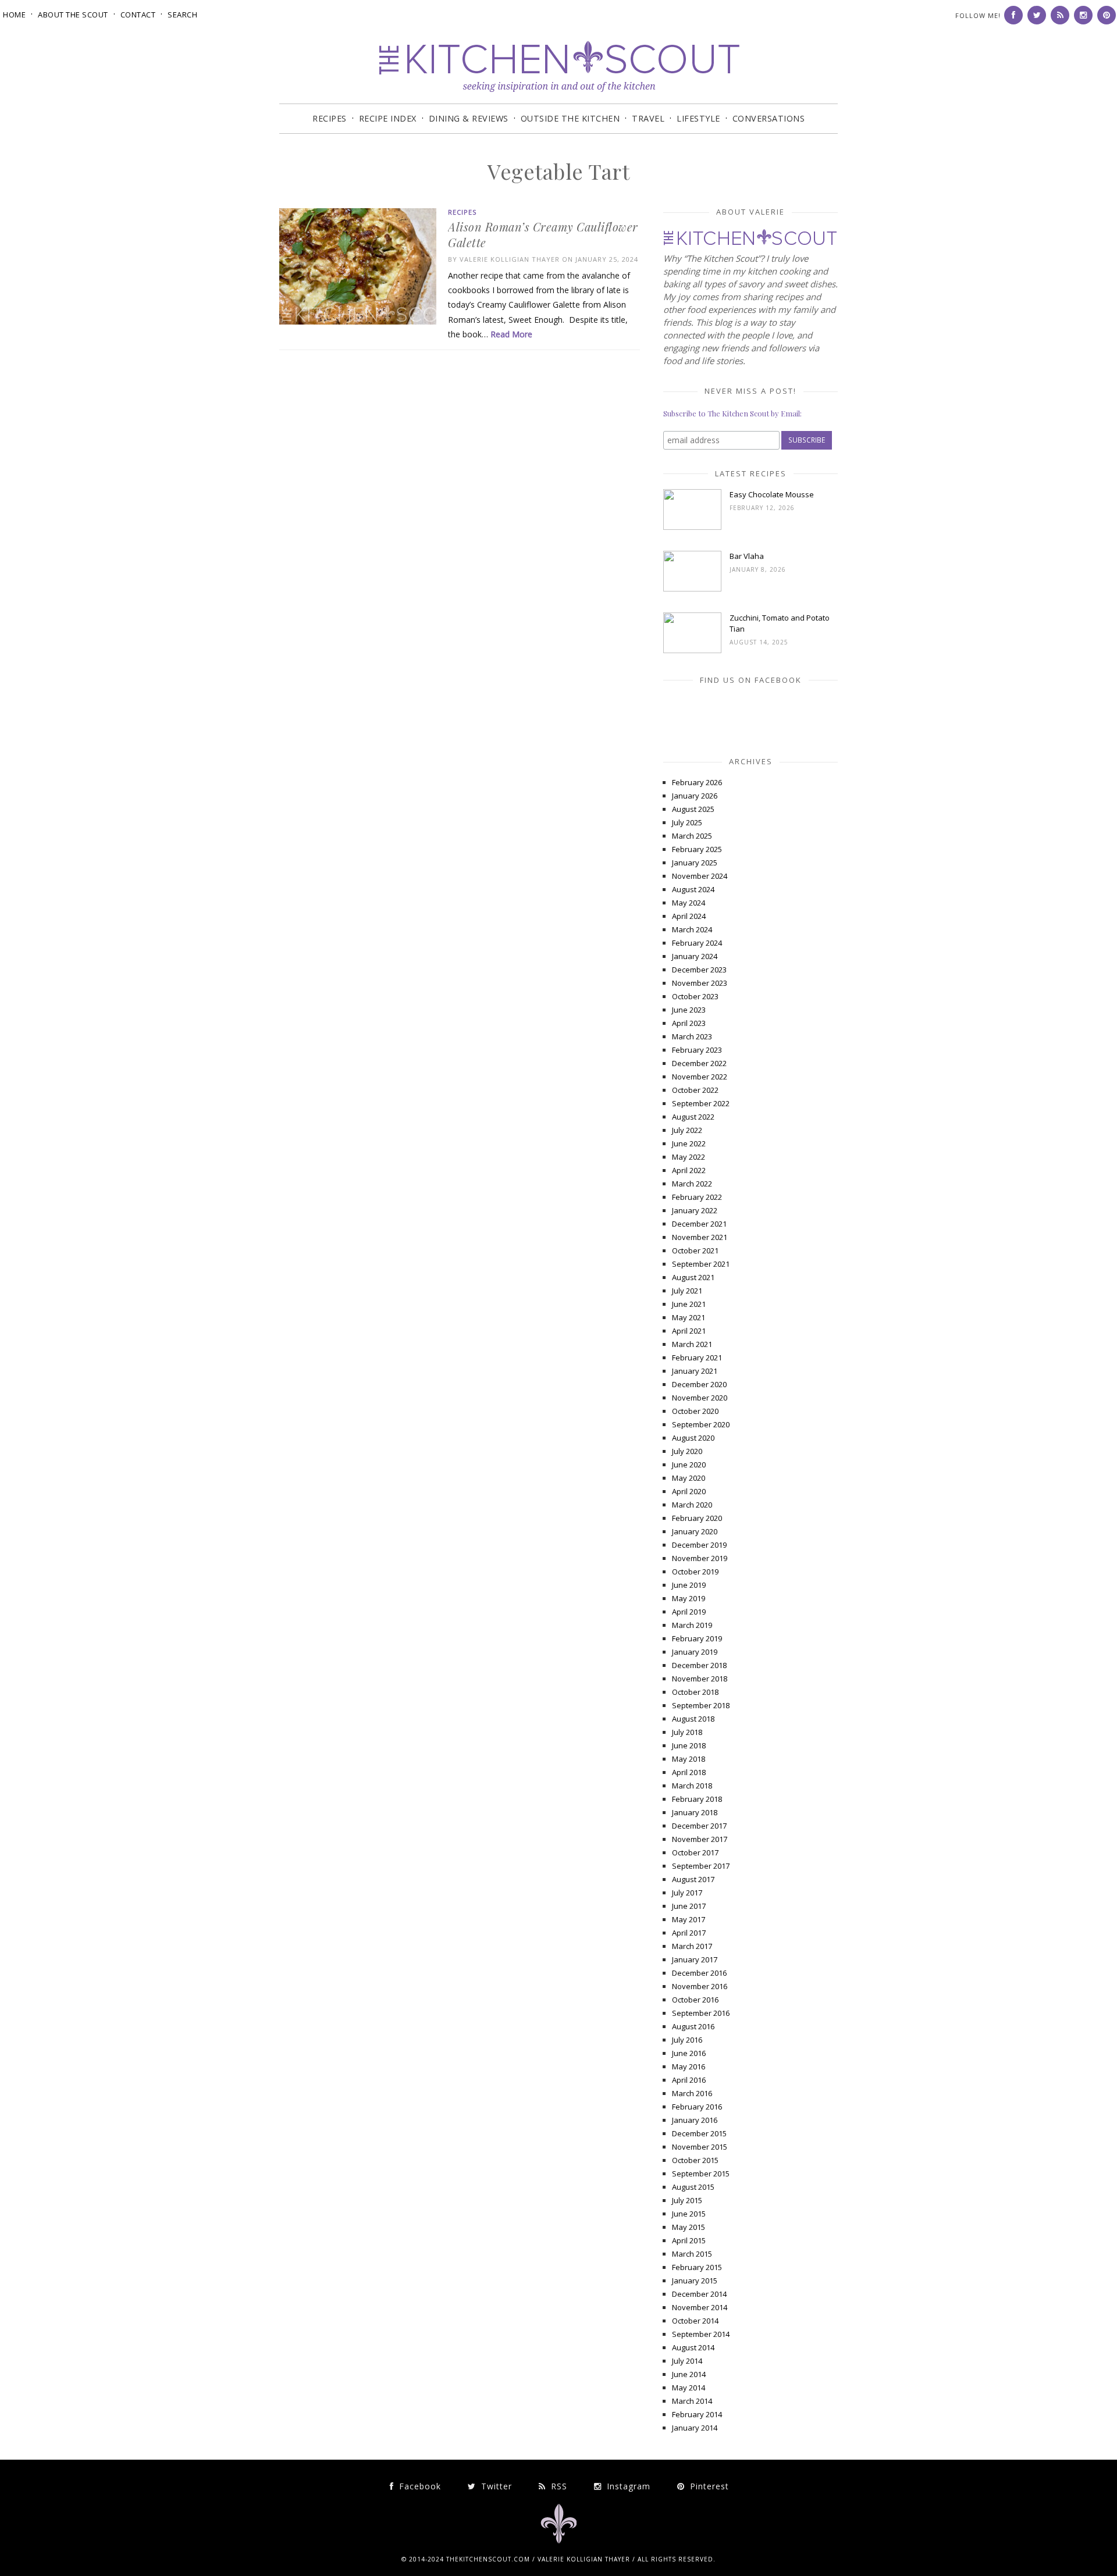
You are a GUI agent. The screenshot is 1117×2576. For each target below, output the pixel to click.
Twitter (495, 2486)
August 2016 (693, 2026)
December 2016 (699, 1973)
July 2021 (687, 1291)
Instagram (627, 2486)
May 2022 (689, 1157)
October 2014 (695, 2321)
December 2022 (699, 1063)
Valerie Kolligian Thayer (510, 259)
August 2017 (693, 1879)
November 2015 (700, 2147)
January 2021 (695, 1371)
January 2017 (695, 1959)
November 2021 (700, 1237)
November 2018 (700, 1679)
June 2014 (689, 2374)
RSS (558, 2486)
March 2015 (692, 2254)
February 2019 (697, 1638)
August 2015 (693, 2187)
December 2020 (699, 1384)
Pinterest (708, 2486)
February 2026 (697, 782)
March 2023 (692, 1036)
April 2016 (689, 2080)
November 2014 (700, 2307)
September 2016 (701, 2013)
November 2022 (700, 1077)
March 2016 (692, 2093)
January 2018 (695, 1812)
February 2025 (697, 849)
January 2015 (695, 2281)
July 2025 (687, 822)
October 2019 (695, 1572)
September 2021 (701, 1264)
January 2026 (695, 796)
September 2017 (701, 1866)
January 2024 (695, 956)
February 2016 (697, 2107)
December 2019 (699, 1545)
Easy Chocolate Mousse (772, 494)
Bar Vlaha (747, 556)
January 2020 (695, 1531)
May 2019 (689, 1598)
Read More (511, 334)
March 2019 (692, 1625)
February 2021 (697, 1358)
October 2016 (695, 2000)
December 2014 (699, 2294)
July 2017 (687, 1893)
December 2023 (699, 970)
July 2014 (687, 2361)
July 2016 (687, 2040)
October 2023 (695, 996)
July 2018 (687, 1732)
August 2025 (693, 809)
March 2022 (692, 1184)
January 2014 (695, 2428)
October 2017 (695, 1852)
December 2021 (699, 1224)
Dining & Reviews (469, 118)
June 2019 (689, 1585)
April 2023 (689, 1023)
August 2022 (693, 1117)
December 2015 (699, 2133)
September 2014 (701, 2334)
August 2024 (693, 889)
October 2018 (695, 1692)
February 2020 (697, 1518)
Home (14, 15)
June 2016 (689, 2053)
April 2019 (689, 1612)
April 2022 (689, 1170)
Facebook (419, 2486)
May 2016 (689, 2066)
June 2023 (689, 1010)
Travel (648, 118)
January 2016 (695, 2120)
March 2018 (692, 1786)
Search (182, 15)
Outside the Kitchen (570, 118)
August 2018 (693, 1719)
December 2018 (699, 1665)
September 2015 (701, 2174)
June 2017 (689, 1906)
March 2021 (692, 1344)
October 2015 (695, 2160)
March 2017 (692, 1946)
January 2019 (695, 1652)
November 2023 (700, 983)
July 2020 (687, 1451)
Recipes (330, 118)
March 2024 (692, 929)
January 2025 (695, 863)
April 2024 (689, 916)
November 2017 (700, 1839)
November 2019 (700, 1558)
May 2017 (689, 1919)
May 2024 (689, 903)
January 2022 (695, 1210)
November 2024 (700, 876)
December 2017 (699, 1826)
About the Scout (73, 15)
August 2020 (693, 1438)
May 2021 (689, 1317)
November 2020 (700, 1398)
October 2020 (695, 1411)
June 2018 (689, 1745)
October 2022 (695, 1090)
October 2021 (695, 1250)
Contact (138, 15)
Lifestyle (698, 118)
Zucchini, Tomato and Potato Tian (780, 623)
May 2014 (689, 2388)
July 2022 (687, 1130)
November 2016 (700, 1986)
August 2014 (693, 2347)
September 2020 (701, 1424)
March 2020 (692, 1505)
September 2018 (701, 1705)
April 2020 (689, 1491)
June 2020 (689, 1465)
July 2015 (687, 2200)
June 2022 (689, 1143)
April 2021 (689, 1331)
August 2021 (693, 1277)
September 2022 (701, 1103)
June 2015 (689, 2214)
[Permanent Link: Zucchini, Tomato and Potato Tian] (692, 650)
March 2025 (692, 836)
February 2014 (697, 2414)
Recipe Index (388, 118)
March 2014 (692, 2401)
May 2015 (689, 2227)
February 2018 (697, 1799)
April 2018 (689, 1772)
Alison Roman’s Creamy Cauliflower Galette (543, 234)
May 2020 (689, 1478)
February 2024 (697, 943)
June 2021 (689, 1304)
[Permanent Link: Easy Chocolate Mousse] (692, 527)
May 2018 (689, 1759)
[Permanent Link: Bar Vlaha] (692, 589)
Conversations (769, 118)
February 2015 (697, 2267)
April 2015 (689, 2240)
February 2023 (697, 1050)
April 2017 (689, 1933)
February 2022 (697, 1197)
